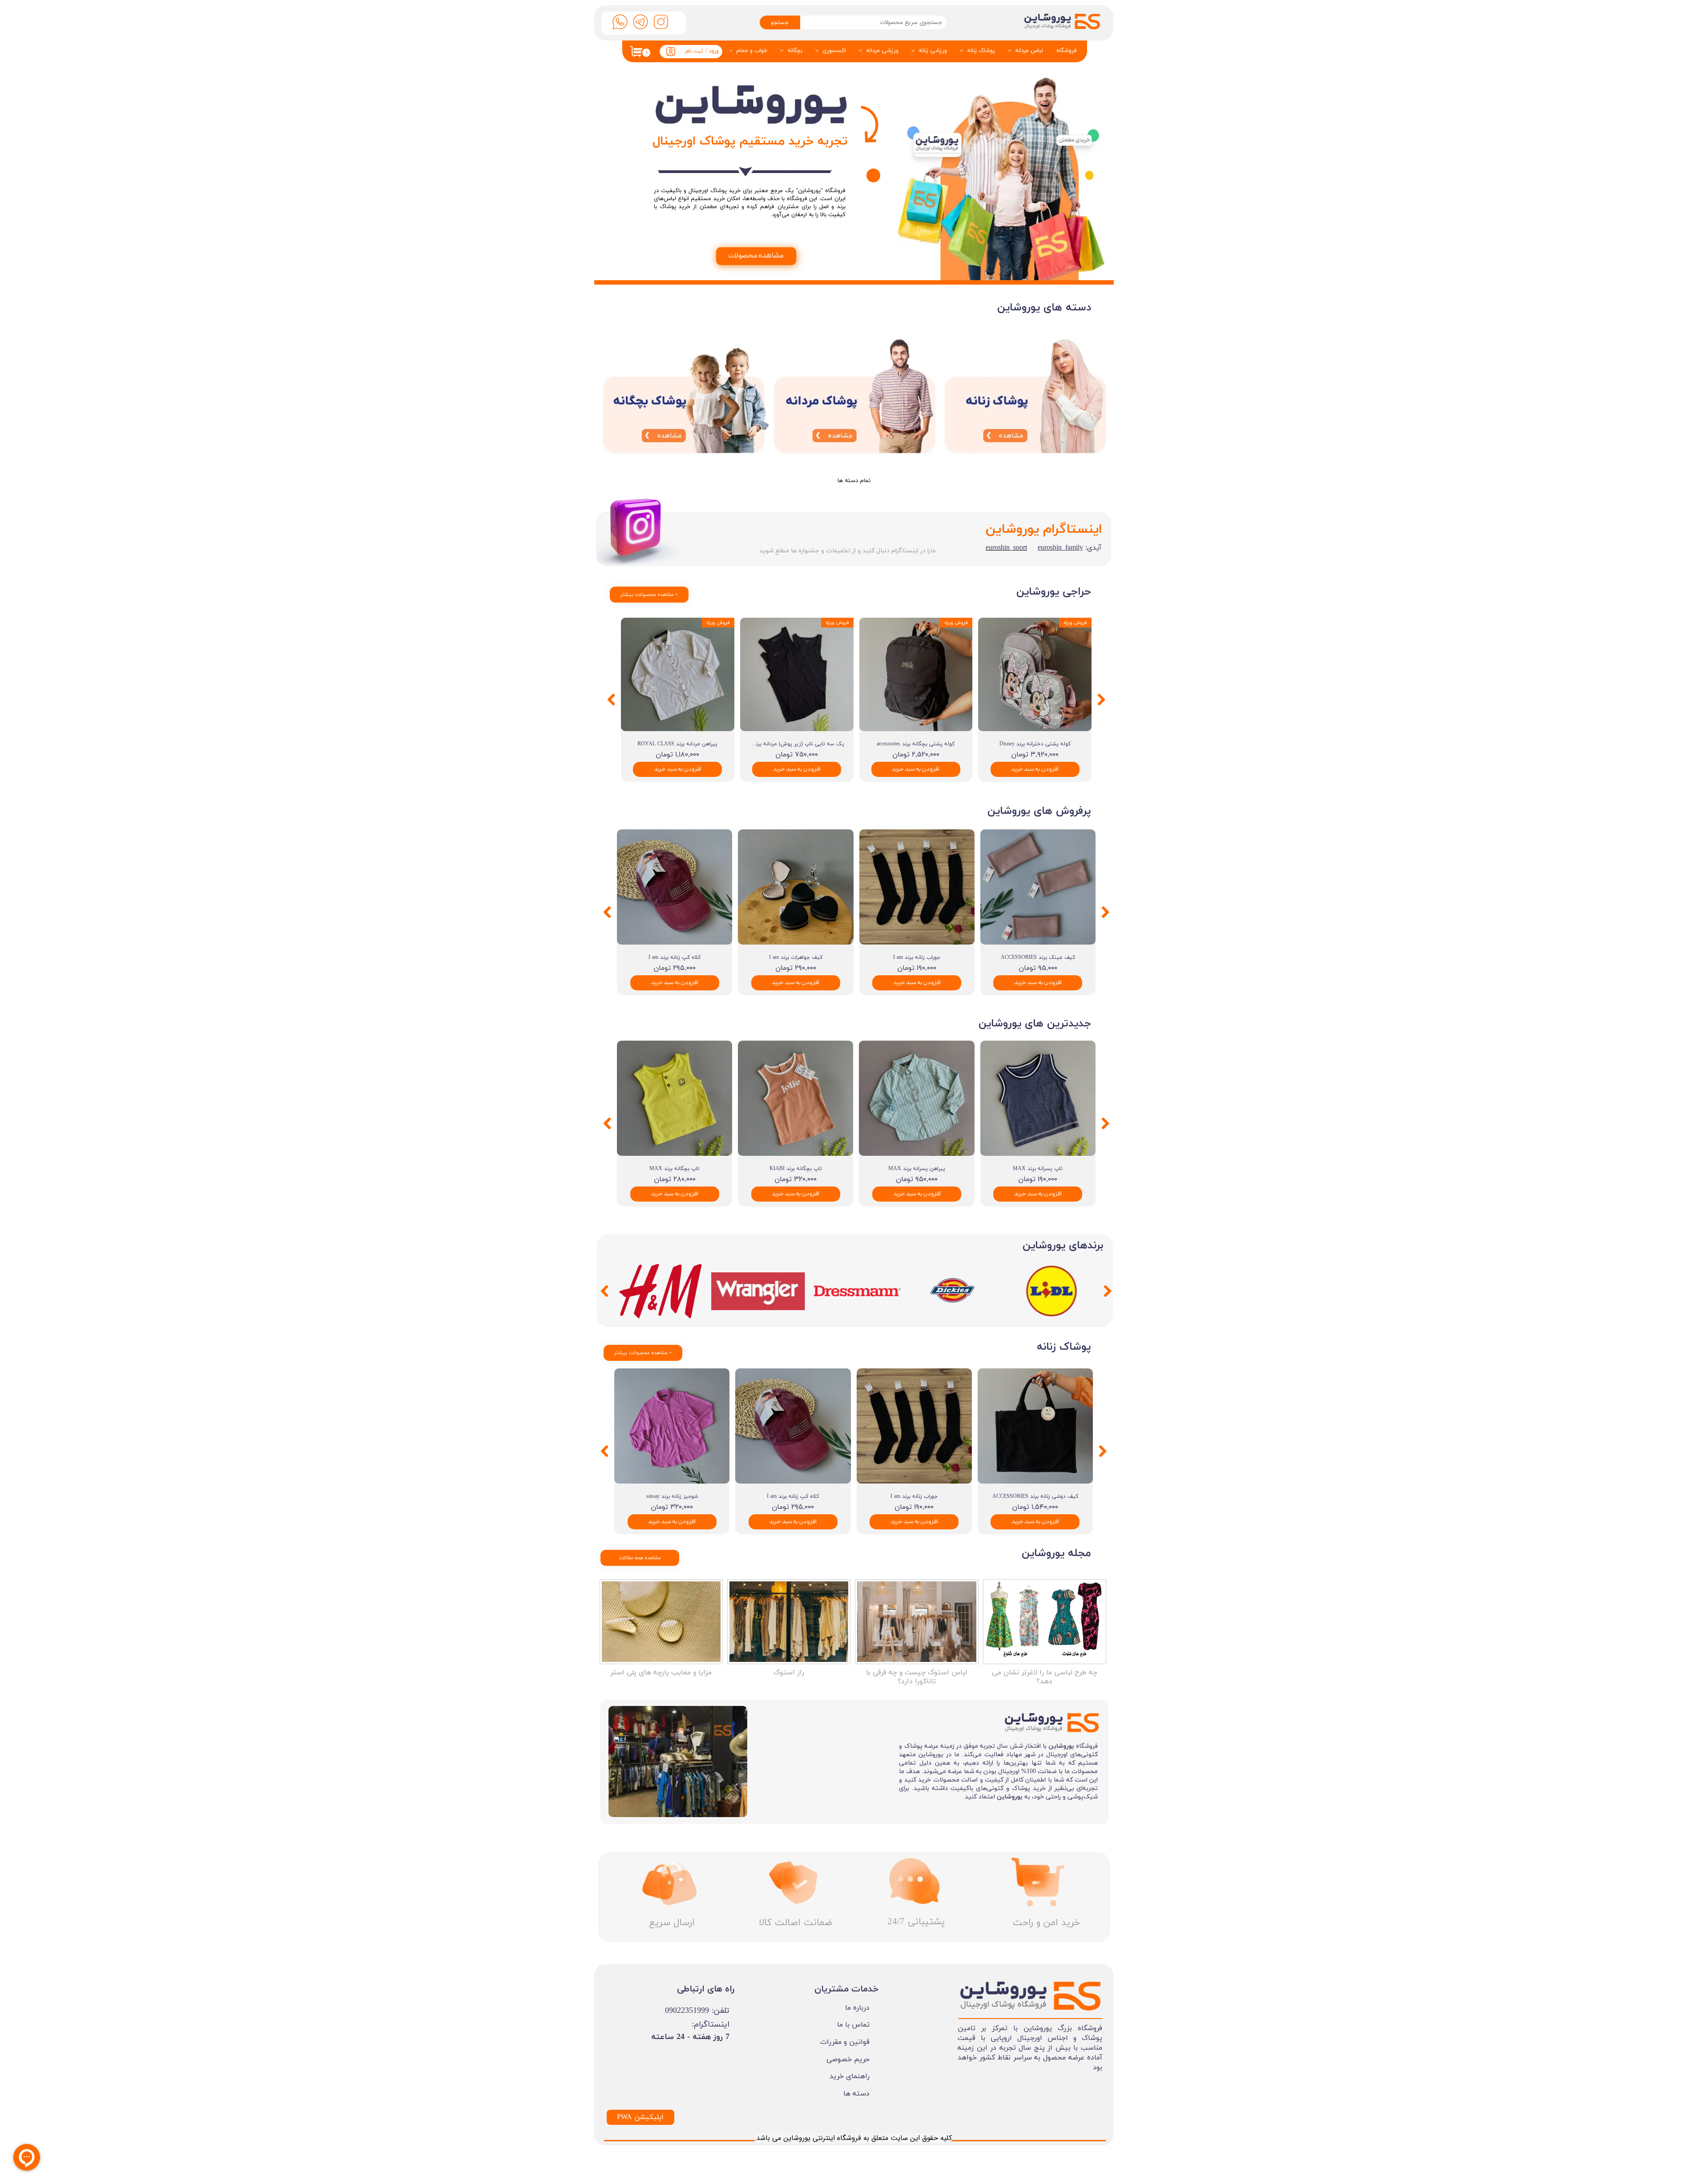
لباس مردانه (1029, 51)
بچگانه (795, 51)
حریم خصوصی (848, 2059)
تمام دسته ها (854, 481)
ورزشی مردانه (882, 51)
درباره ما (857, 2008)
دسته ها (856, 2094)
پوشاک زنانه (981, 51)
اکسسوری (834, 51)
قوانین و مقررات (845, 2042)
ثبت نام (694, 51)
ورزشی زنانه (933, 51)
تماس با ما (853, 2025)
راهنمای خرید (850, 2076)
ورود (714, 51)
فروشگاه (1067, 51)
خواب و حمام (752, 51)
